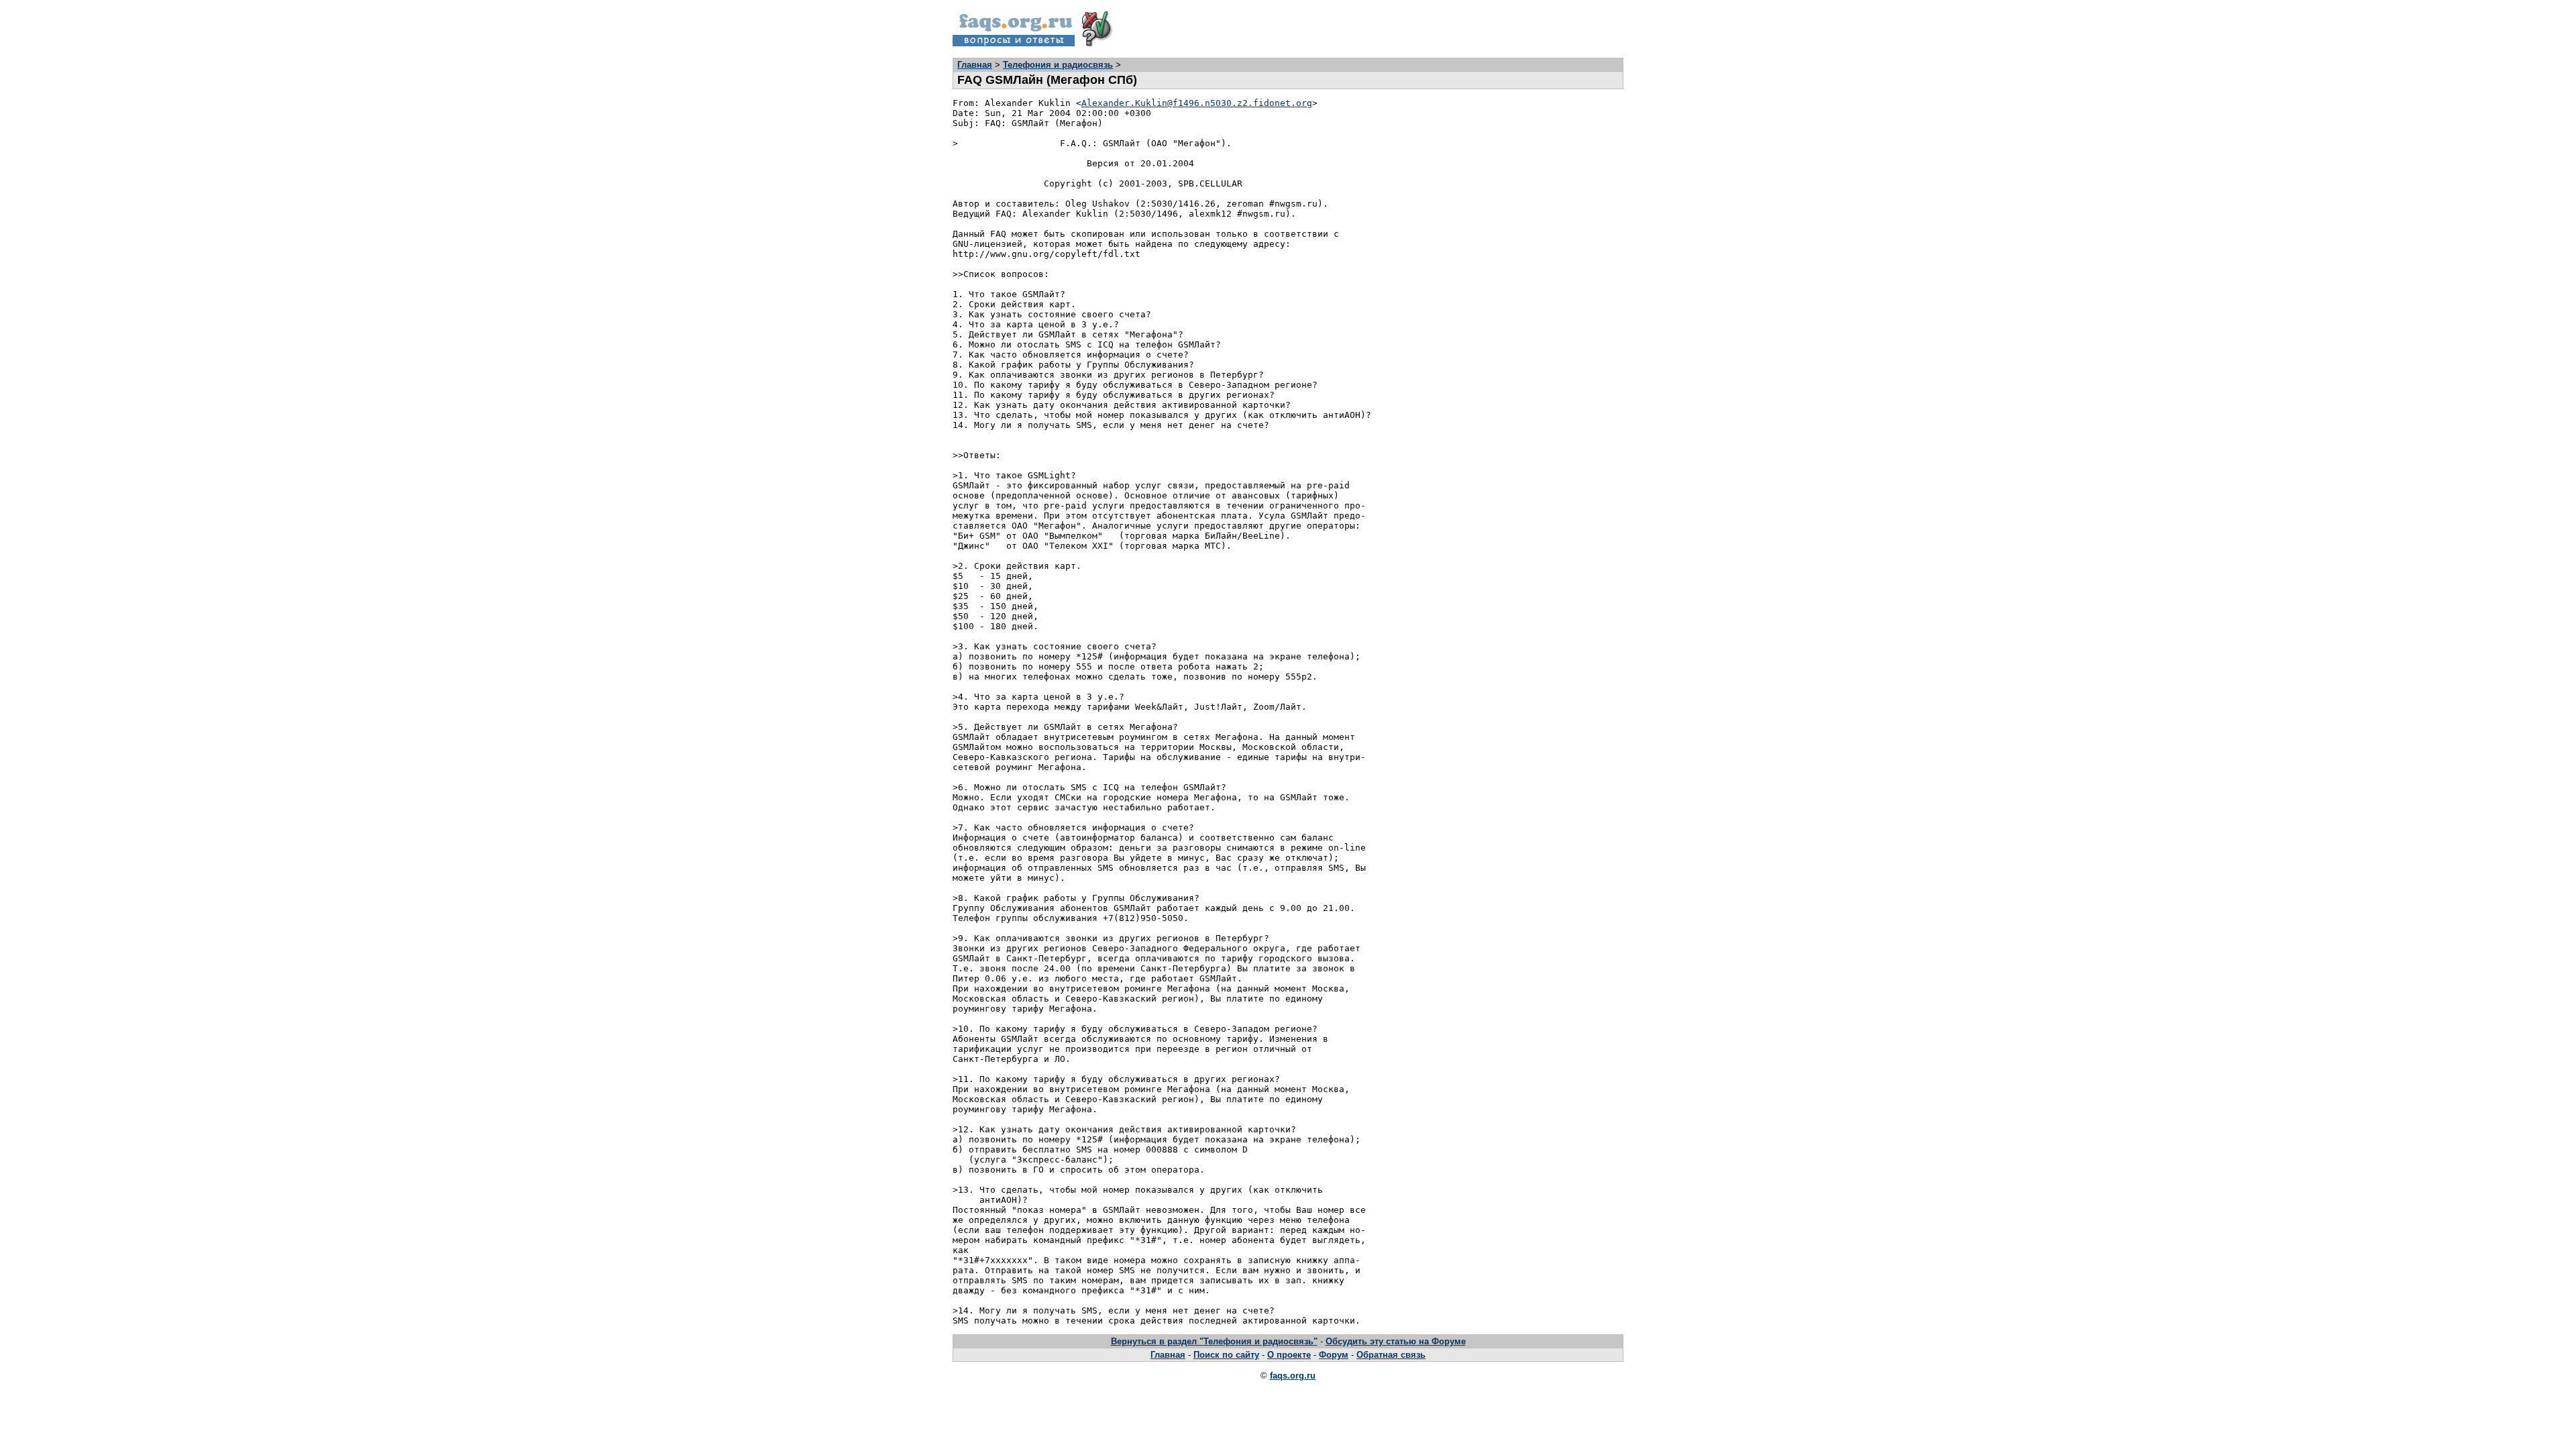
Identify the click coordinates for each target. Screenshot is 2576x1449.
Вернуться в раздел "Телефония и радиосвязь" (1214, 1341)
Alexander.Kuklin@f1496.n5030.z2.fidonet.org (1197, 103)
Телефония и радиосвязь (1058, 65)
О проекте (1289, 1355)
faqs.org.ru (1293, 1376)
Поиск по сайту (1226, 1355)
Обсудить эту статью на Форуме (1396, 1341)
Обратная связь (1391, 1355)
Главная (975, 65)
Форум (1334, 1355)
